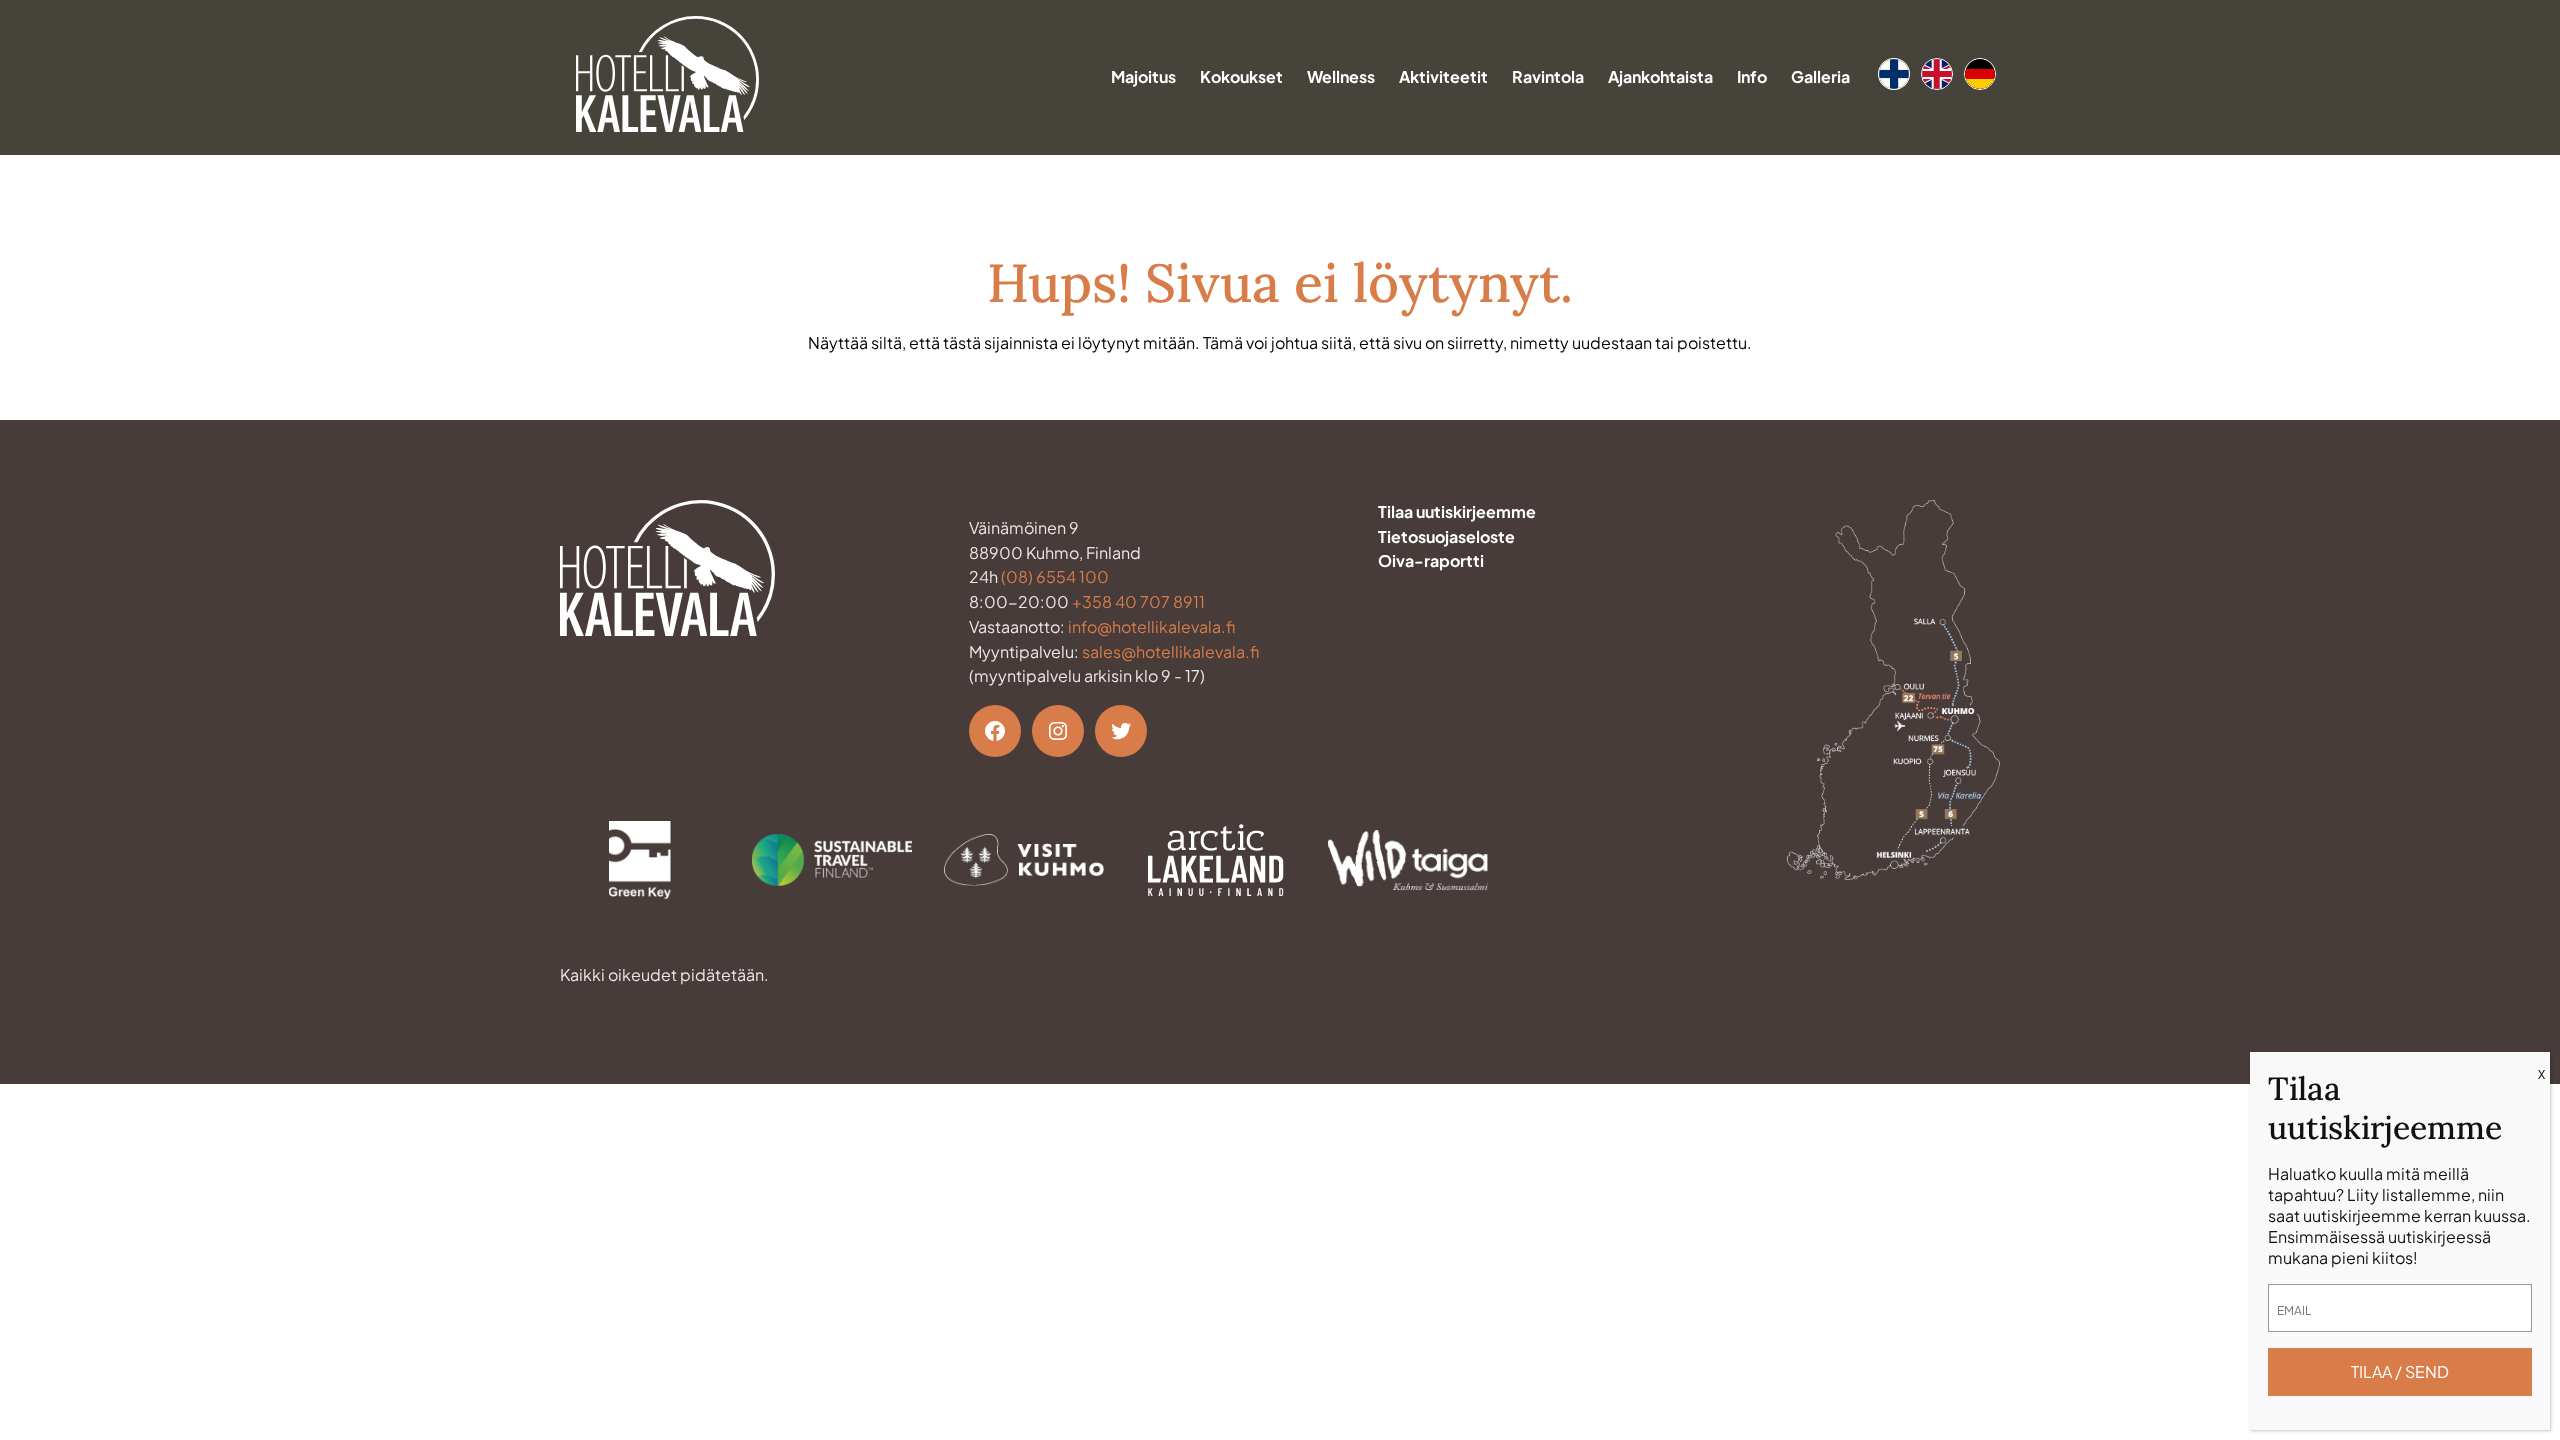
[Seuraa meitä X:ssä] (1121, 731)
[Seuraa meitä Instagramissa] (1058, 731)
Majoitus (1143, 76)
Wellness (1341, 76)
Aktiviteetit (1443, 76)
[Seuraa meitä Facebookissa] (995, 731)
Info (1752, 76)
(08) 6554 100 (1055, 576)
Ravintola (1548, 76)
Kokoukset (1241, 76)
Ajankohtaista (1660, 76)
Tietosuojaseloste (1446, 536)
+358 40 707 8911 (1138, 601)
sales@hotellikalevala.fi (1170, 651)
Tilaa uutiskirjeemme (1457, 511)
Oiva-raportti (1431, 560)
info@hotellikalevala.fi (1151, 626)
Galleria (1820, 76)
